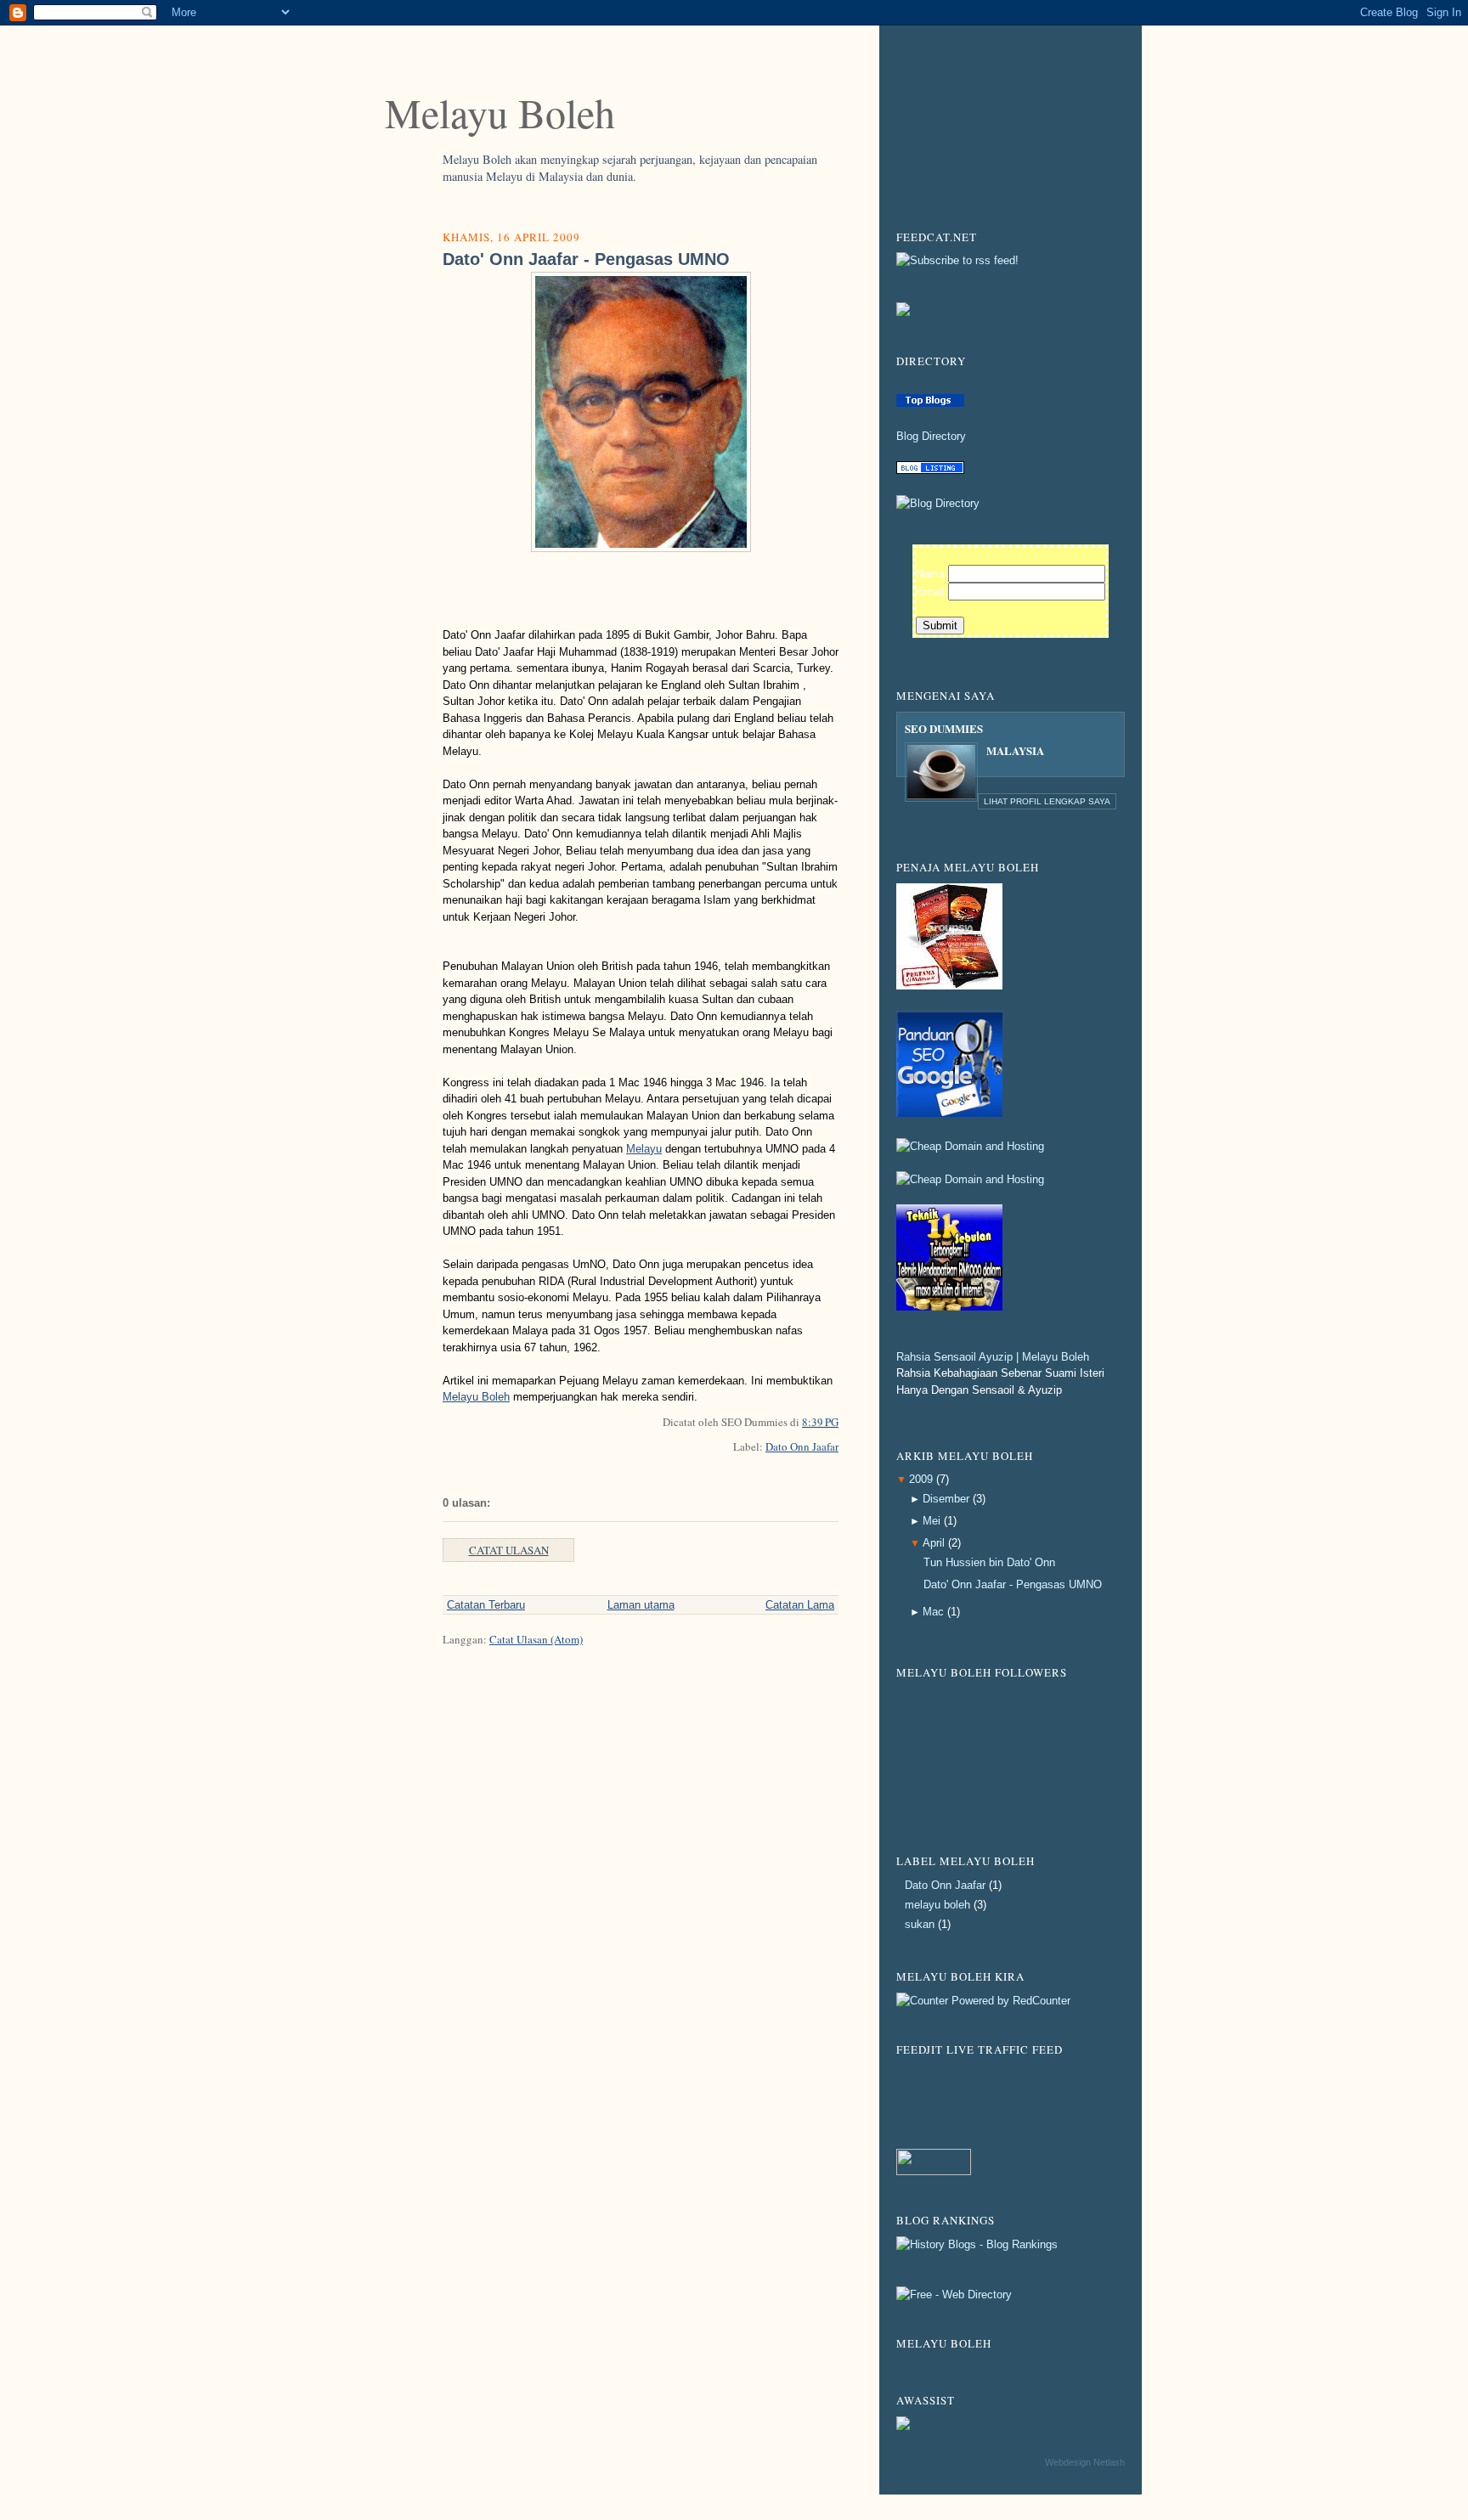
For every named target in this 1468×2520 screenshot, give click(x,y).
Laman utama (641, 1605)
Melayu (644, 1149)
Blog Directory (931, 436)
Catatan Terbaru (486, 1605)
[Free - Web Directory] (954, 2294)
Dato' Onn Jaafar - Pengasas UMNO (586, 259)
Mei (932, 1521)
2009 (921, 1479)
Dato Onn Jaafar (802, 1446)
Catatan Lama (800, 1605)
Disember (946, 1499)
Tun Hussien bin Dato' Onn (989, 1562)
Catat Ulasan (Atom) (536, 1639)
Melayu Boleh (500, 112)
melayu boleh (937, 1905)
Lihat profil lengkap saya (1047, 801)
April (934, 1543)
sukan (920, 1924)
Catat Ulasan (509, 1550)
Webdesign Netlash (1085, 2462)
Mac (933, 1612)
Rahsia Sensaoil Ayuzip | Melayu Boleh (993, 1357)
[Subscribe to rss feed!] (957, 260)
